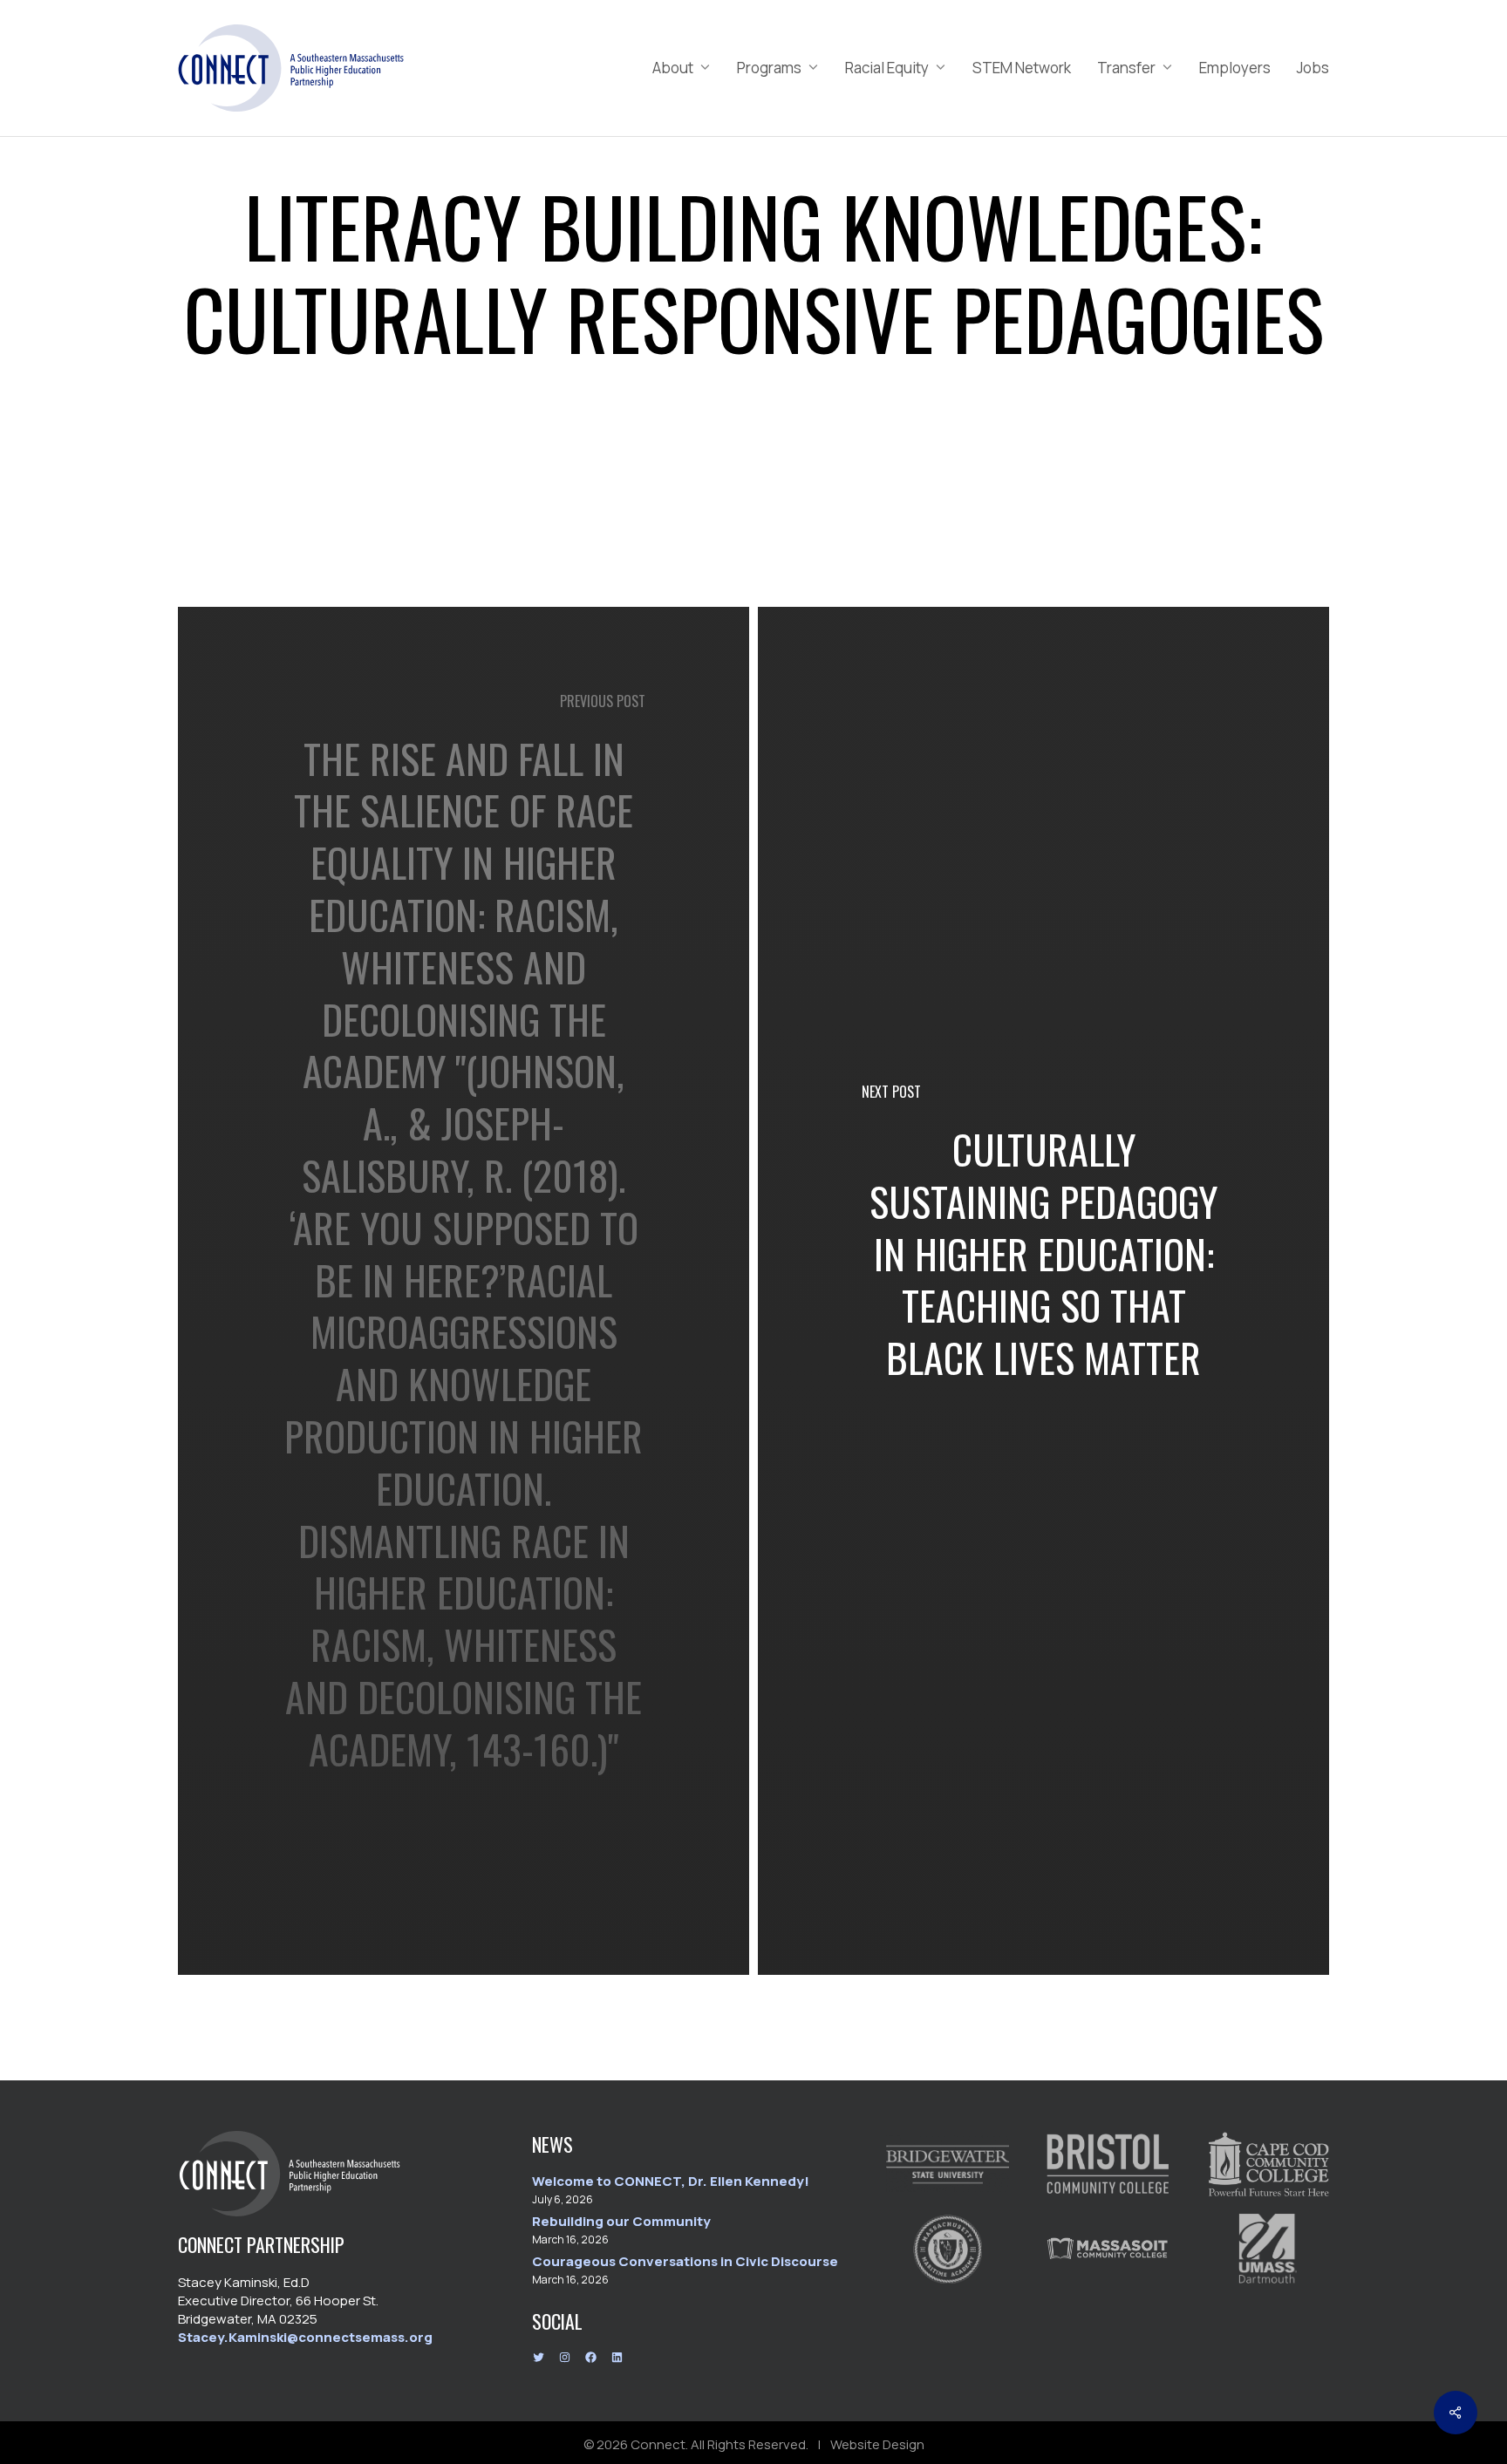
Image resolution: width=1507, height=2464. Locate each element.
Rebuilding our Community (621, 2221)
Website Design (877, 2444)
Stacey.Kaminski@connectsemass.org (305, 2337)
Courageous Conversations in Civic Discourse (685, 2261)
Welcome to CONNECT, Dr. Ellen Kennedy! (671, 2181)
